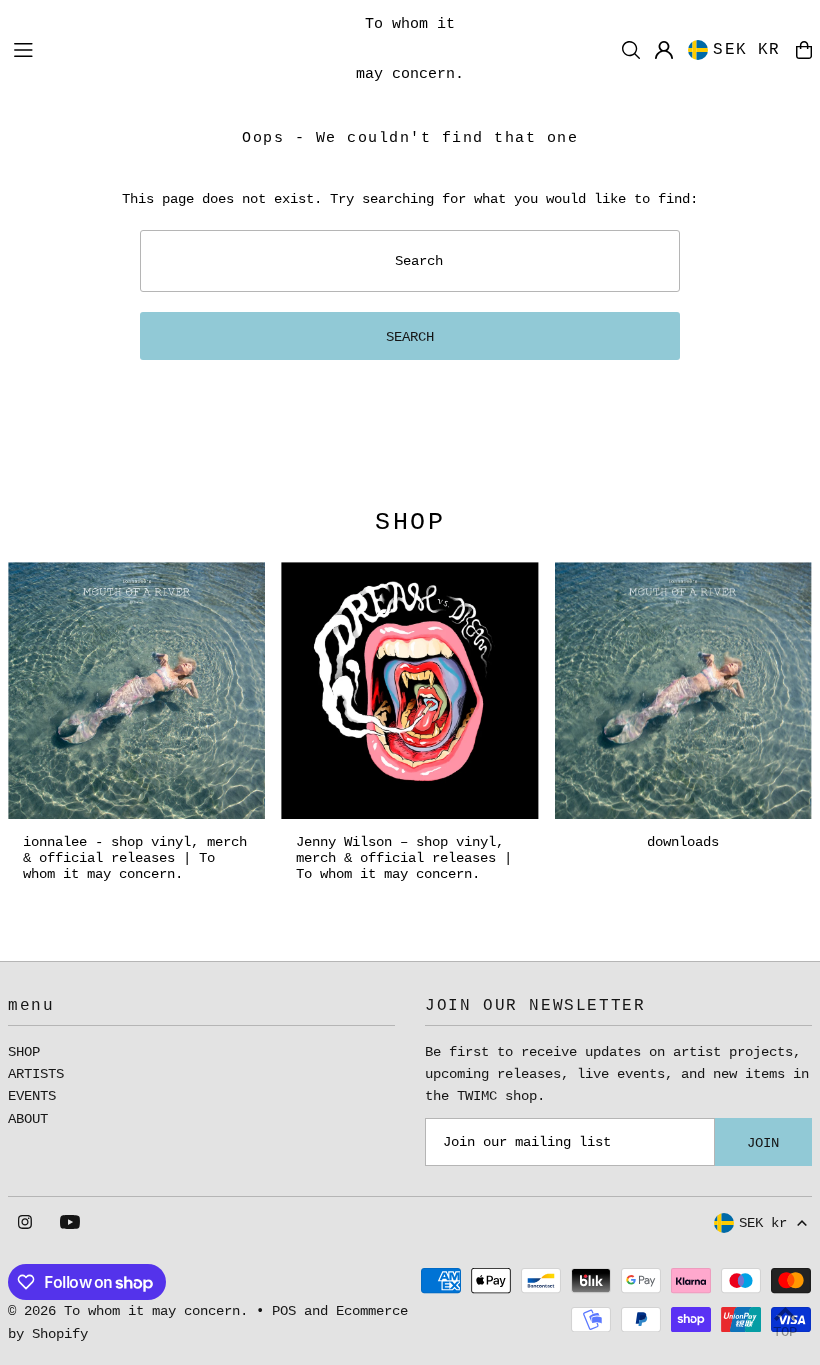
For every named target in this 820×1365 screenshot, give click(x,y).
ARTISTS (36, 1074)
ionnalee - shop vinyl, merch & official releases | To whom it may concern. (135, 858)
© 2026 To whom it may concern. (128, 1311)
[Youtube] (70, 1223)
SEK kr (746, 50)
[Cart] (804, 50)
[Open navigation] (170, 49)
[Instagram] (25, 1223)
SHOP (24, 1052)
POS (284, 1311)
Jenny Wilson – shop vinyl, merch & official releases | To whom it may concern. (404, 858)
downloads (683, 842)
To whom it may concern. (410, 49)
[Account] (664, 50)
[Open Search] (631, 50)
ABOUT (28, 1119)
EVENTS (32, 1096)
